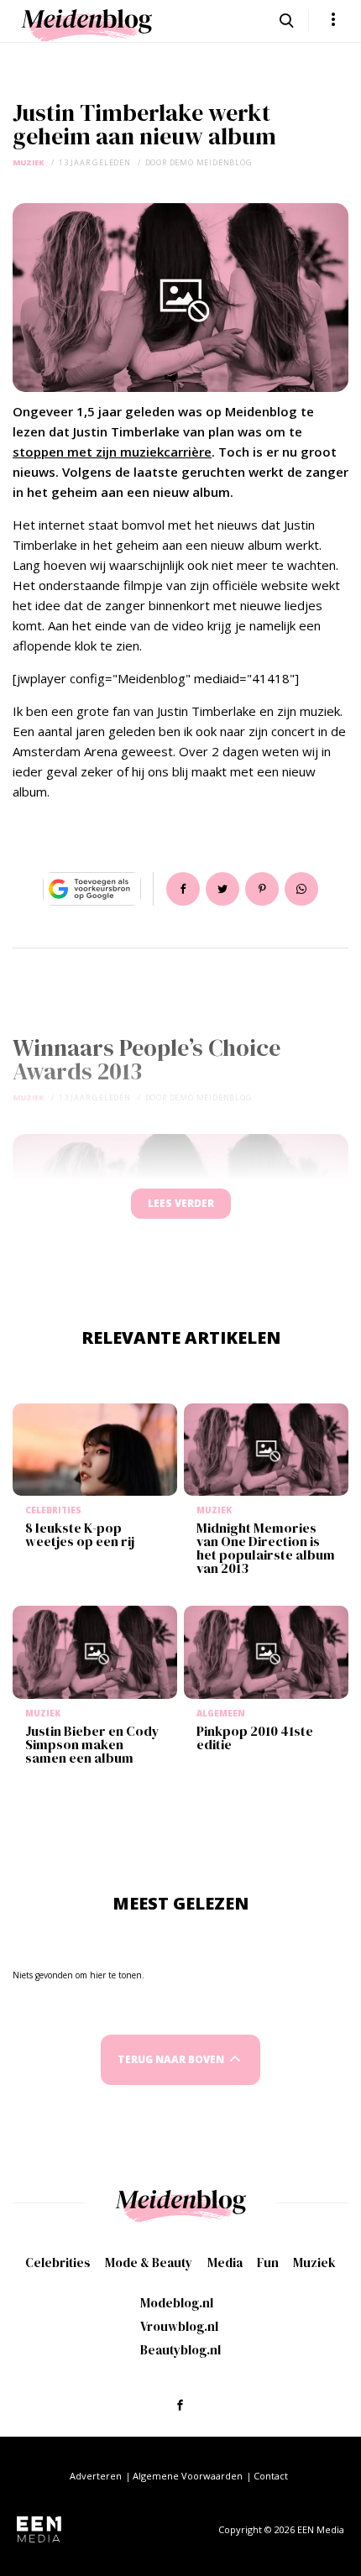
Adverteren (96, 2476)
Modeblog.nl (177, 2303)
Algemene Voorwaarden (188, 2476)
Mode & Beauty (149, 2262)
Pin (262, 889)
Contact (271, 2476)
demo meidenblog (211, 162)
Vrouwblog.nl (179, 2326)
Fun (268, 2262)
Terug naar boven (171, 2059)
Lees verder (181, 1203)
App (301, 889)
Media (225, 2262)
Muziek (29, 162)
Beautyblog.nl (180, 2350)
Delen (183, 889)
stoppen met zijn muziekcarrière (112, 452)
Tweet (222, 889)
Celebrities (58, 2262)
